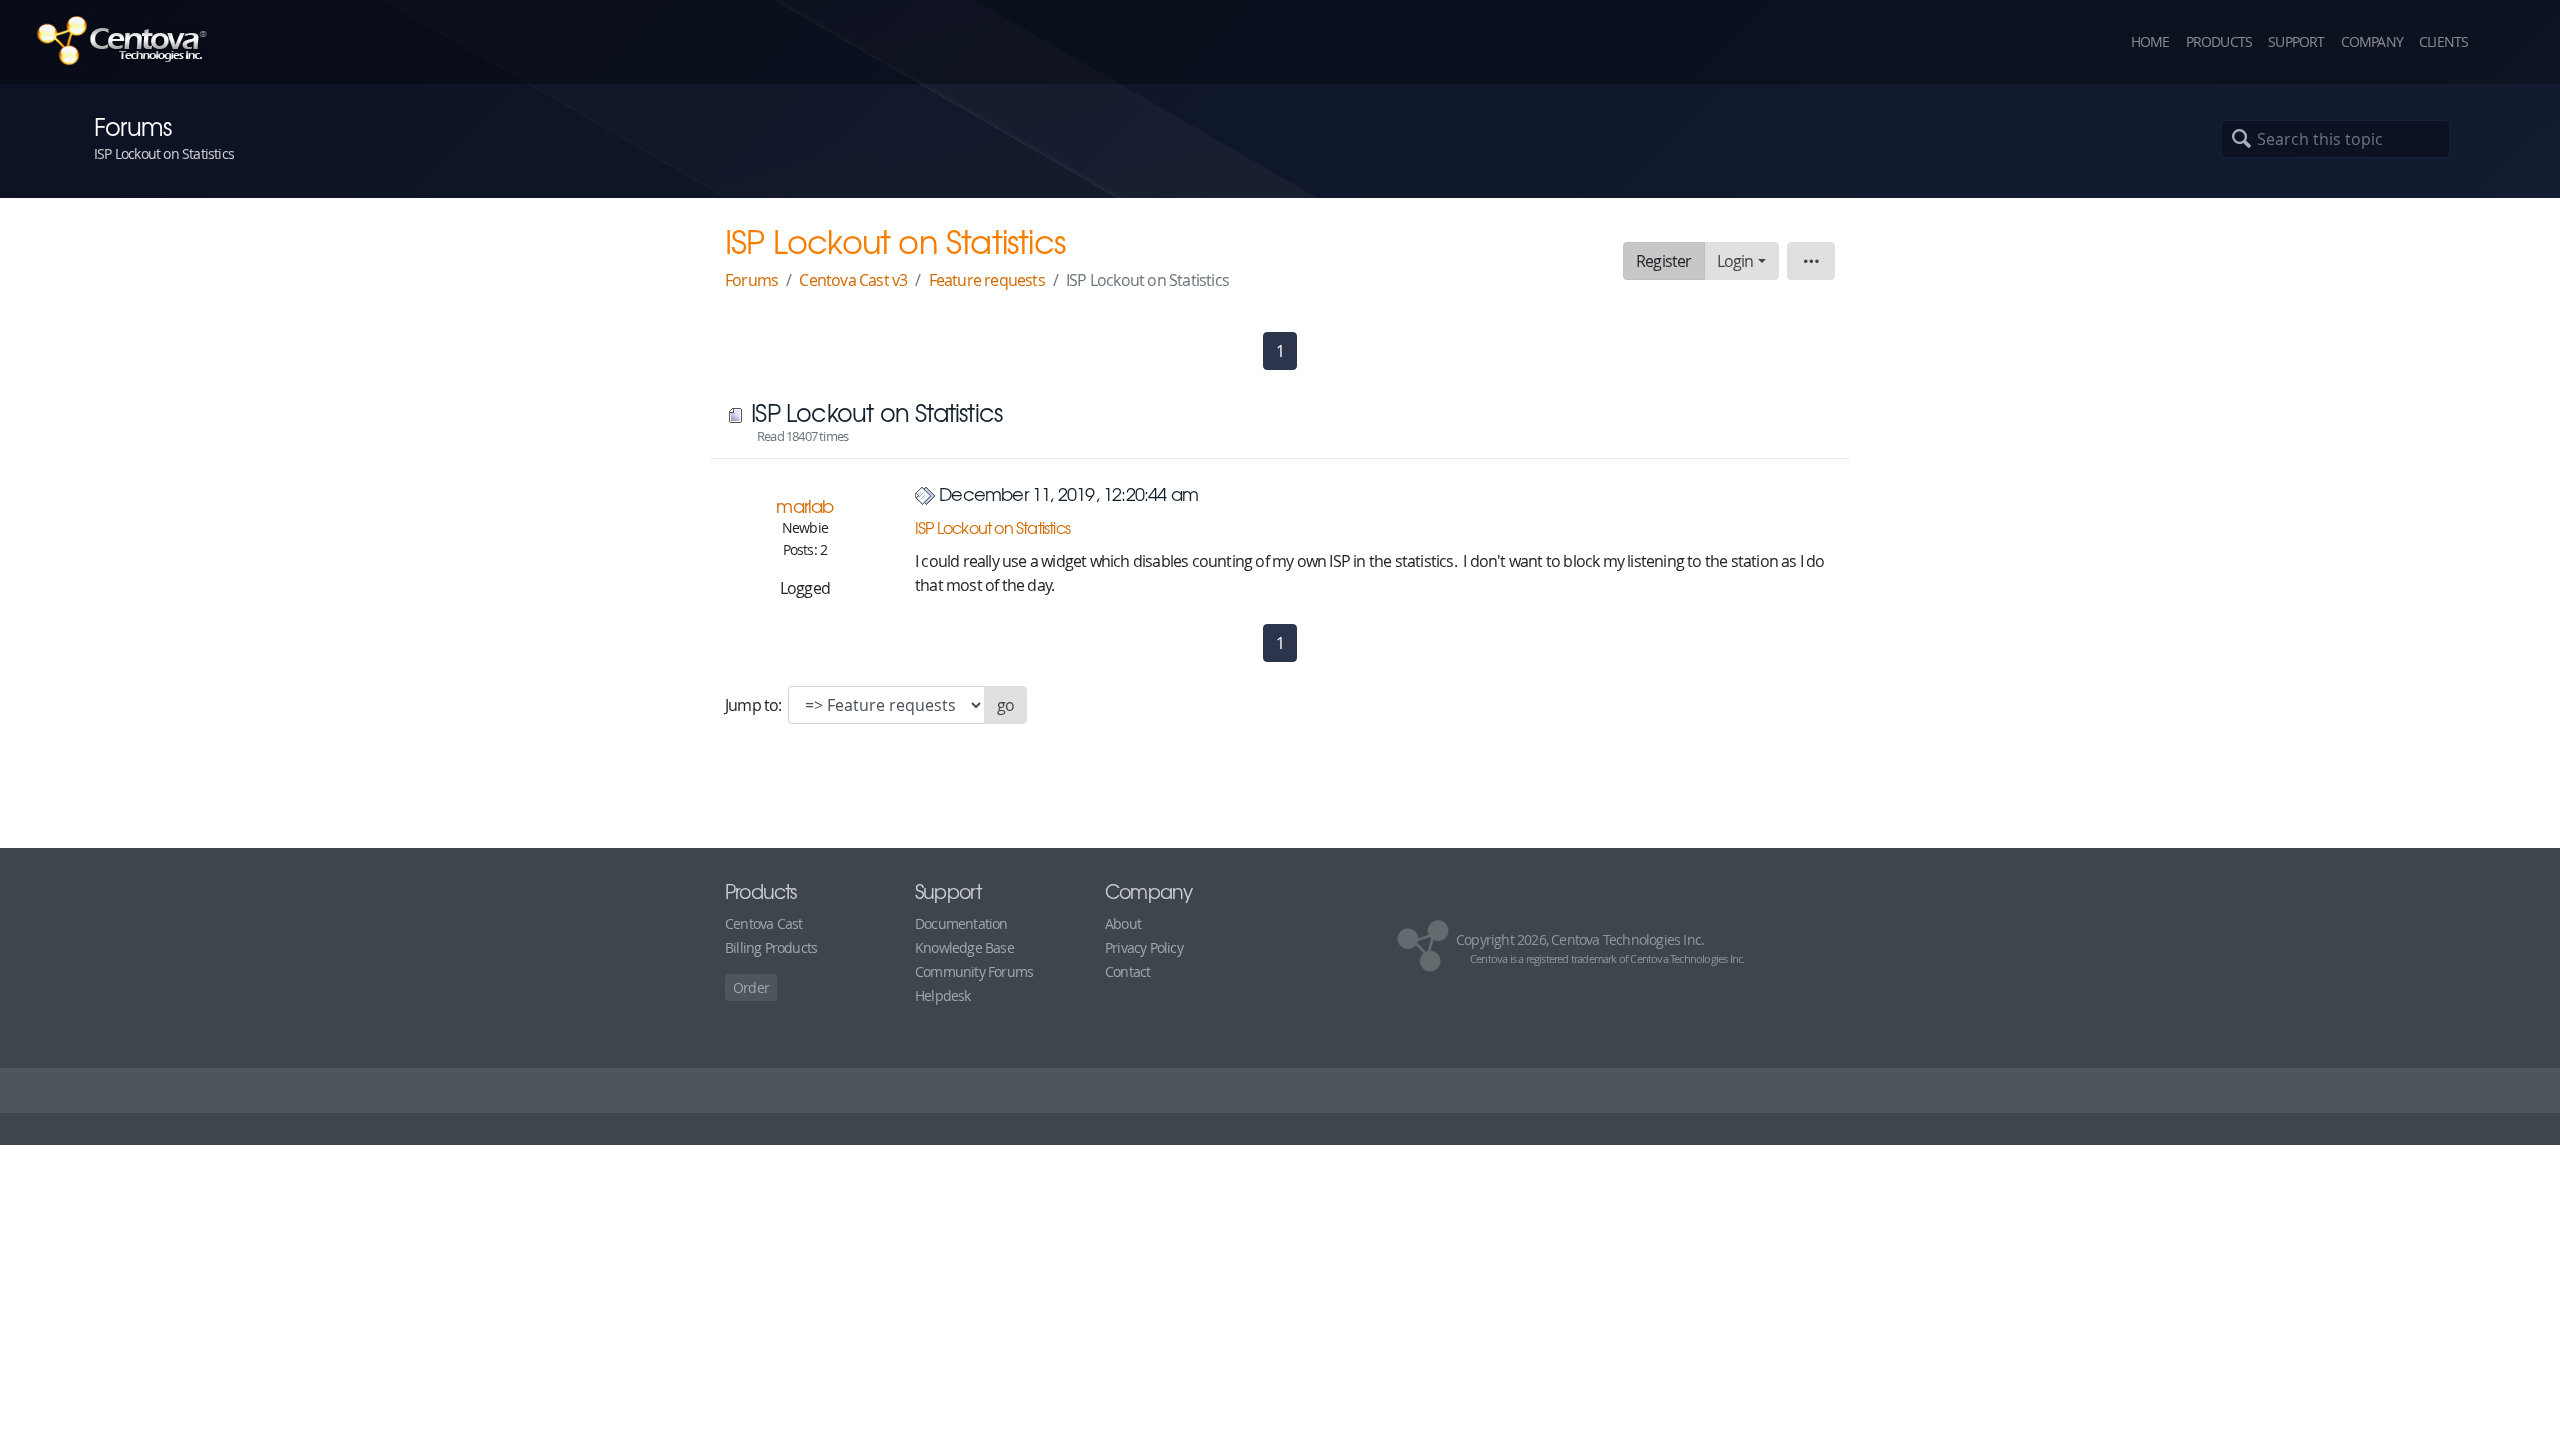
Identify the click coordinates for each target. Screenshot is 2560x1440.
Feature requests (987, 280)
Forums (751, 280)
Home (2150, 41)
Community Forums (974, 971)
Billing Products (771, 947)
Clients (2443, 41)
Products (2219, 41)
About (1123, 923)
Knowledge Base (964, 947)
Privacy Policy (1144, 947)
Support (2296, 41)
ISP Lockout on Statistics (992, 527)
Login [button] (1735, 261)
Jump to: (755, 705)
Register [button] (1664, 261)
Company (2372, 41)
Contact (1127, 971)
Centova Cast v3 (853, 280)
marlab (804, 505)
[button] (2510, 42)
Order (751, 987)
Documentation (961, 923)
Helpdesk (943, 995)
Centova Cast (763, 923)
